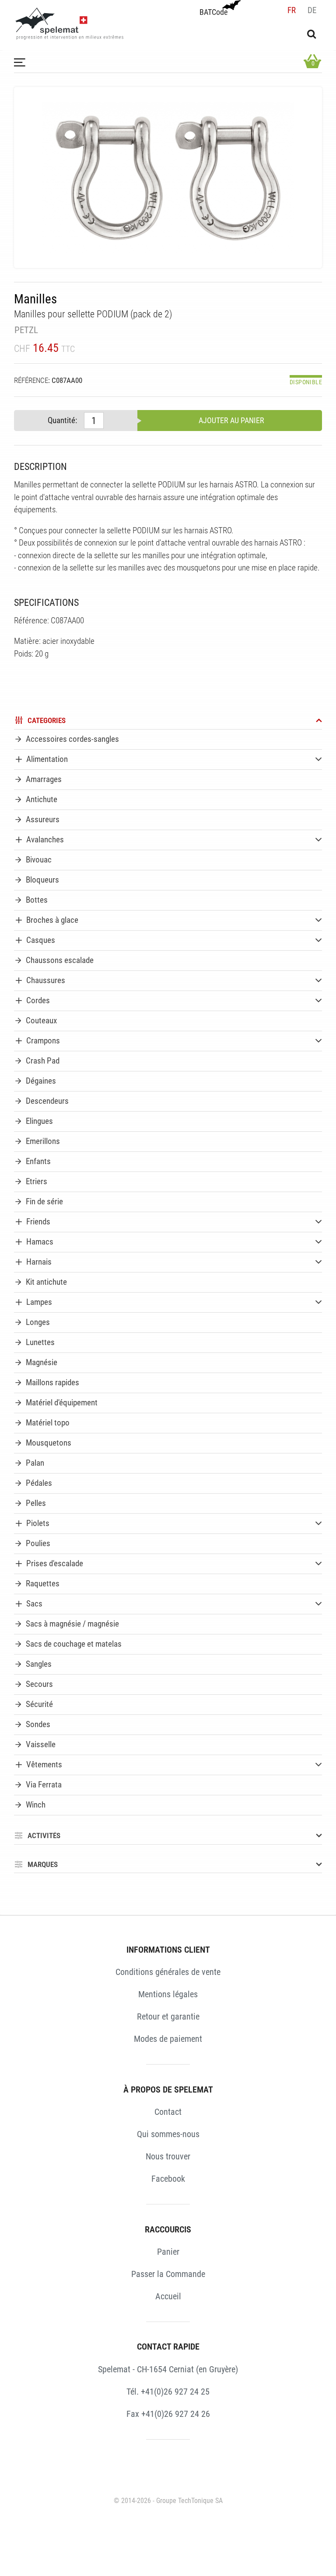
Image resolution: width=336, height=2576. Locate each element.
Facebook (168, 2179)
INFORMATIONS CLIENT (168, 1950)
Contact (168, 2112)
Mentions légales (168, 1994)
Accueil (168, 2296)
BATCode (213, 12)
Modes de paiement (168, 2039)
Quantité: (62, 420)
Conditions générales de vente (168, 1972)
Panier (168, 2252)
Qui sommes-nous (168, 2134)
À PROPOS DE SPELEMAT (168, 2089)
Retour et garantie (168, 2016)
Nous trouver (168, 2156)
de (312, 10)
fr (292, 10)
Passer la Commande (168, 2274)
